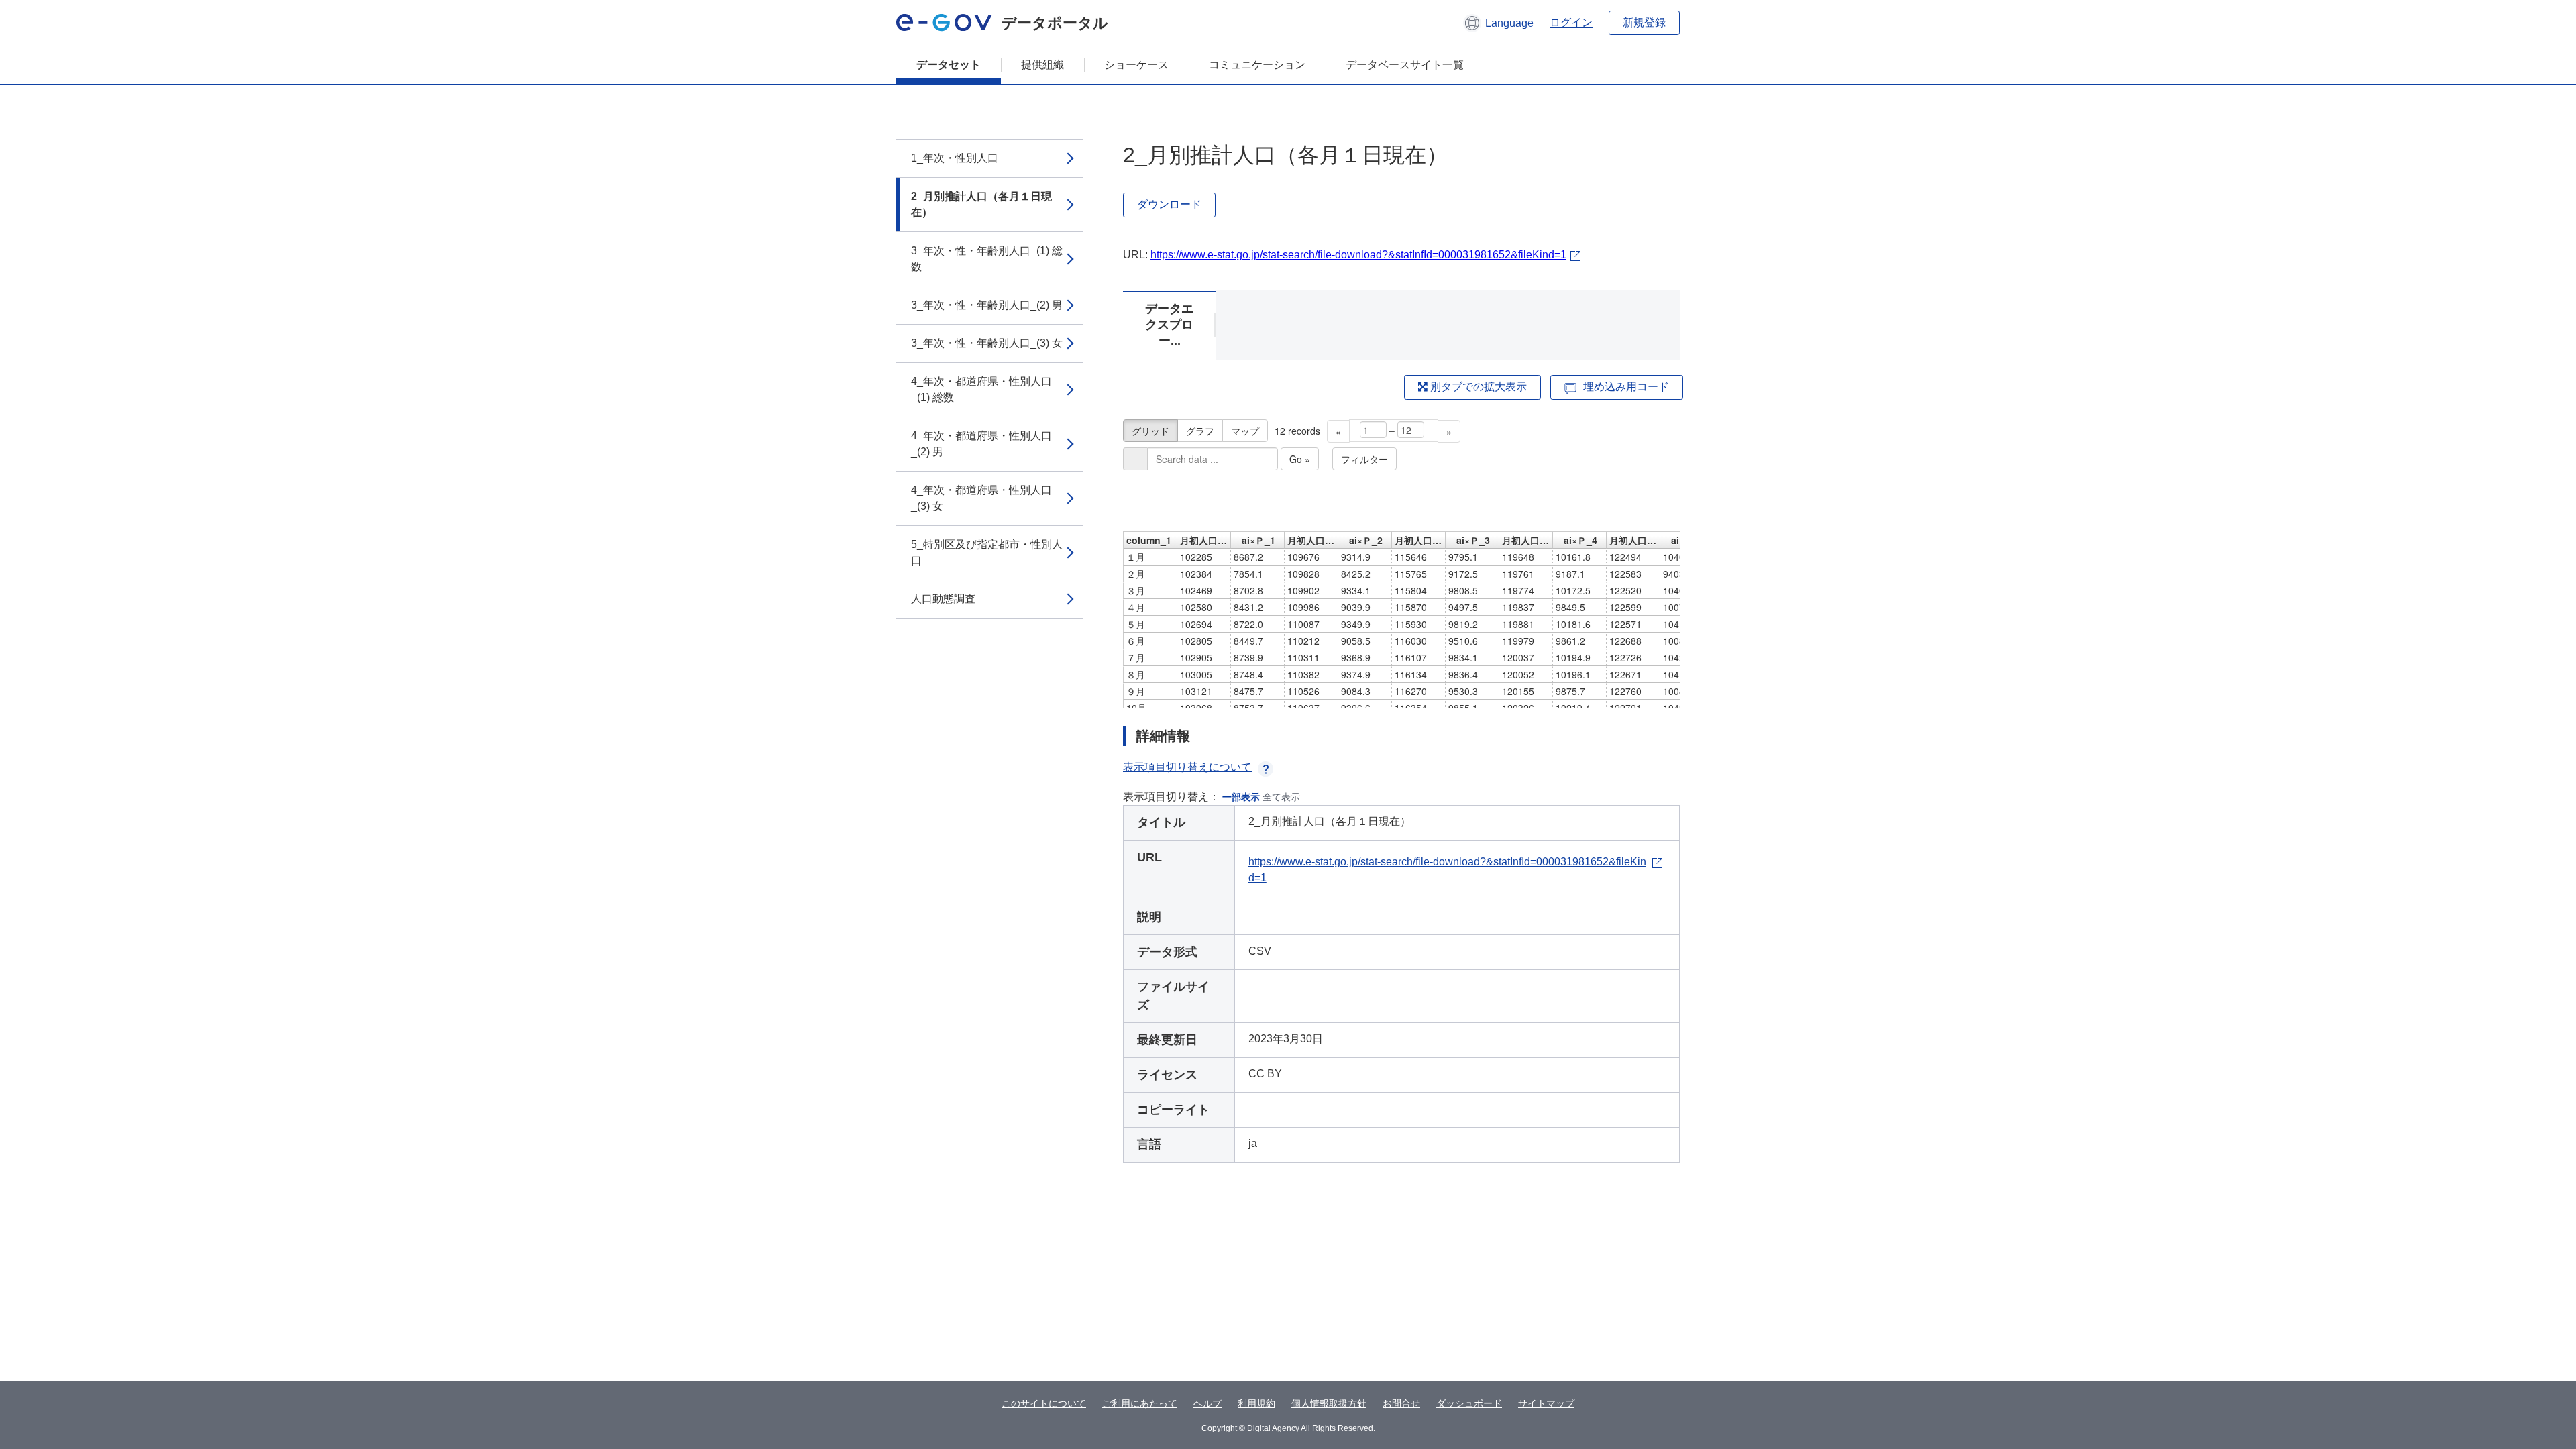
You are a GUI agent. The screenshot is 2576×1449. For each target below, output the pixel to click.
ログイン (1571, 22)
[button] (1498, 23)
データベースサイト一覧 (1405, 65)
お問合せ (1401, 1403)
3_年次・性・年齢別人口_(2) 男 (987, 305)
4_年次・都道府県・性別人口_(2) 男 (981, 444)
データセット (949, 65)
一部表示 (1241, 797)
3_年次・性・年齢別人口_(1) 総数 (987, 259)
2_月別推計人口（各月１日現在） (981, 204)
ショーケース (1136, 65)
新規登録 (1644, 22)
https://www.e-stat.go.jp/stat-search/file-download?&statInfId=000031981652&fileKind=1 (1358, 255)
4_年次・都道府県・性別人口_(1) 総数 (981, 389)
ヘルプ (1207, 1403)
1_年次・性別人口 (955, 158)
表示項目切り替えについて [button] (1187, 767)
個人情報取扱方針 (1329, 1403)
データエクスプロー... (1169, 325)
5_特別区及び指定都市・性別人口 (987, 552)
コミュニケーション (1257, 65)
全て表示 (1281, 797)
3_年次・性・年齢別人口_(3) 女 (987, 343)
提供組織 (1042, 65)
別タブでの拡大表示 (1477, 387)
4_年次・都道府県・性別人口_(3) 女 (981, 498)
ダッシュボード (1469, 1403)
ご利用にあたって (1140, 1403)
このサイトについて (1044, 1403)
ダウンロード (1169, 204)
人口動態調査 (943, 599)
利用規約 (1256, 1403)
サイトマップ (1546, 1403)
